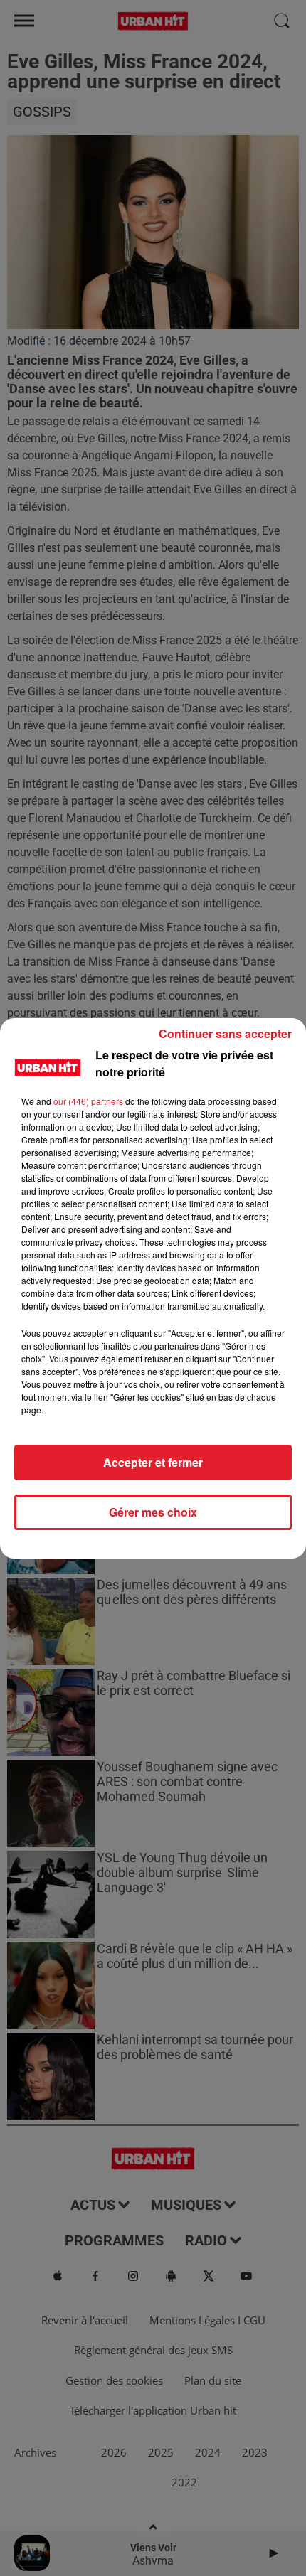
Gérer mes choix (153, 1512)
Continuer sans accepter (225, 1033)
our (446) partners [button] (88, 1101)
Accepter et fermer (153, 1462)
